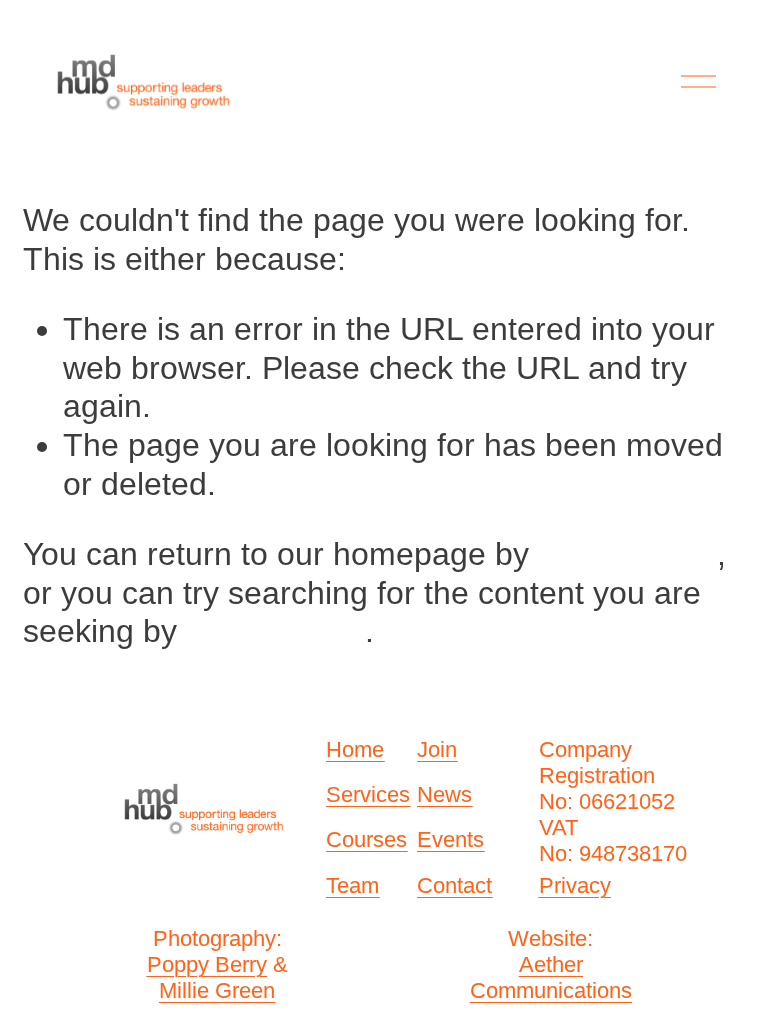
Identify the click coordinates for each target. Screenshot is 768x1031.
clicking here (627, 554)
